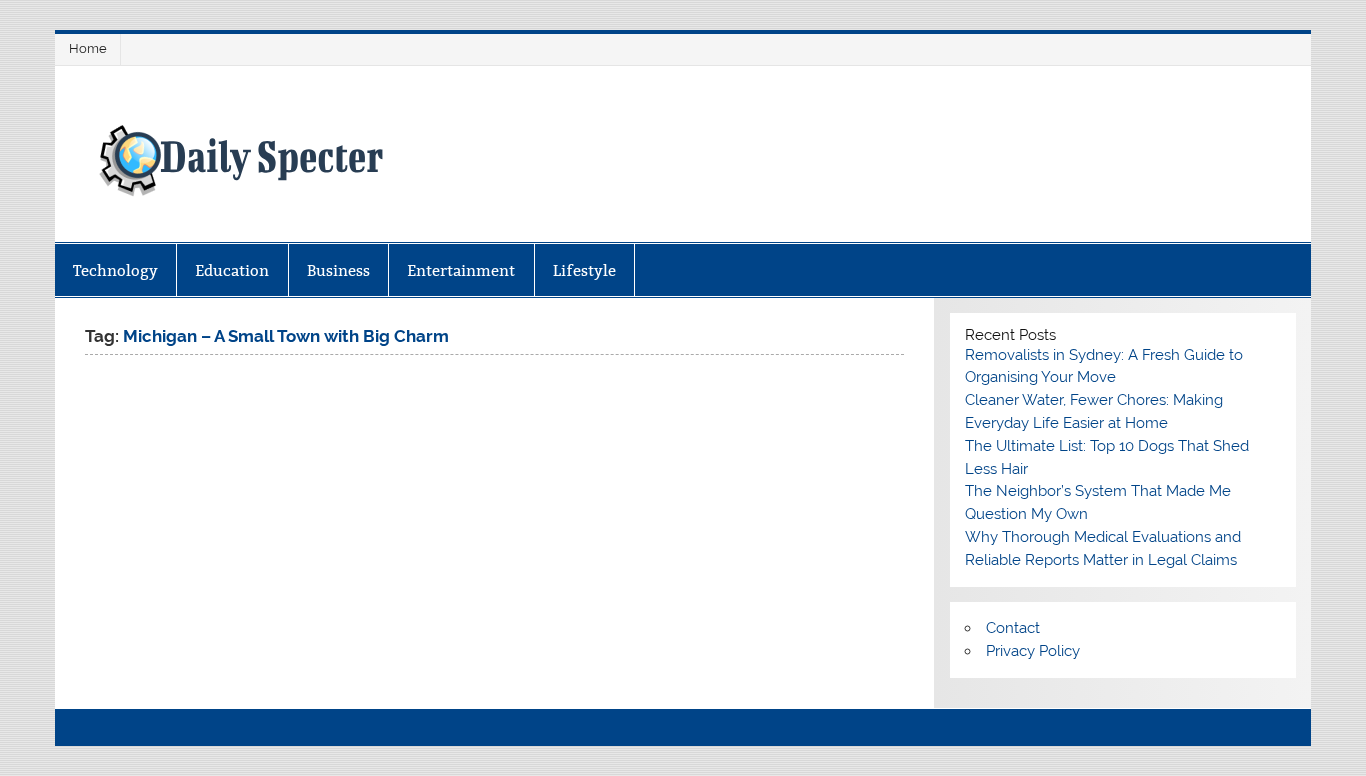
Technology (115, 270)
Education (232, 270)
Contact (1013, 628)
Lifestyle (584, 270)
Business (338, 270)
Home (88, 48)
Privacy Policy (1033, 651)
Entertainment (461, 270)
